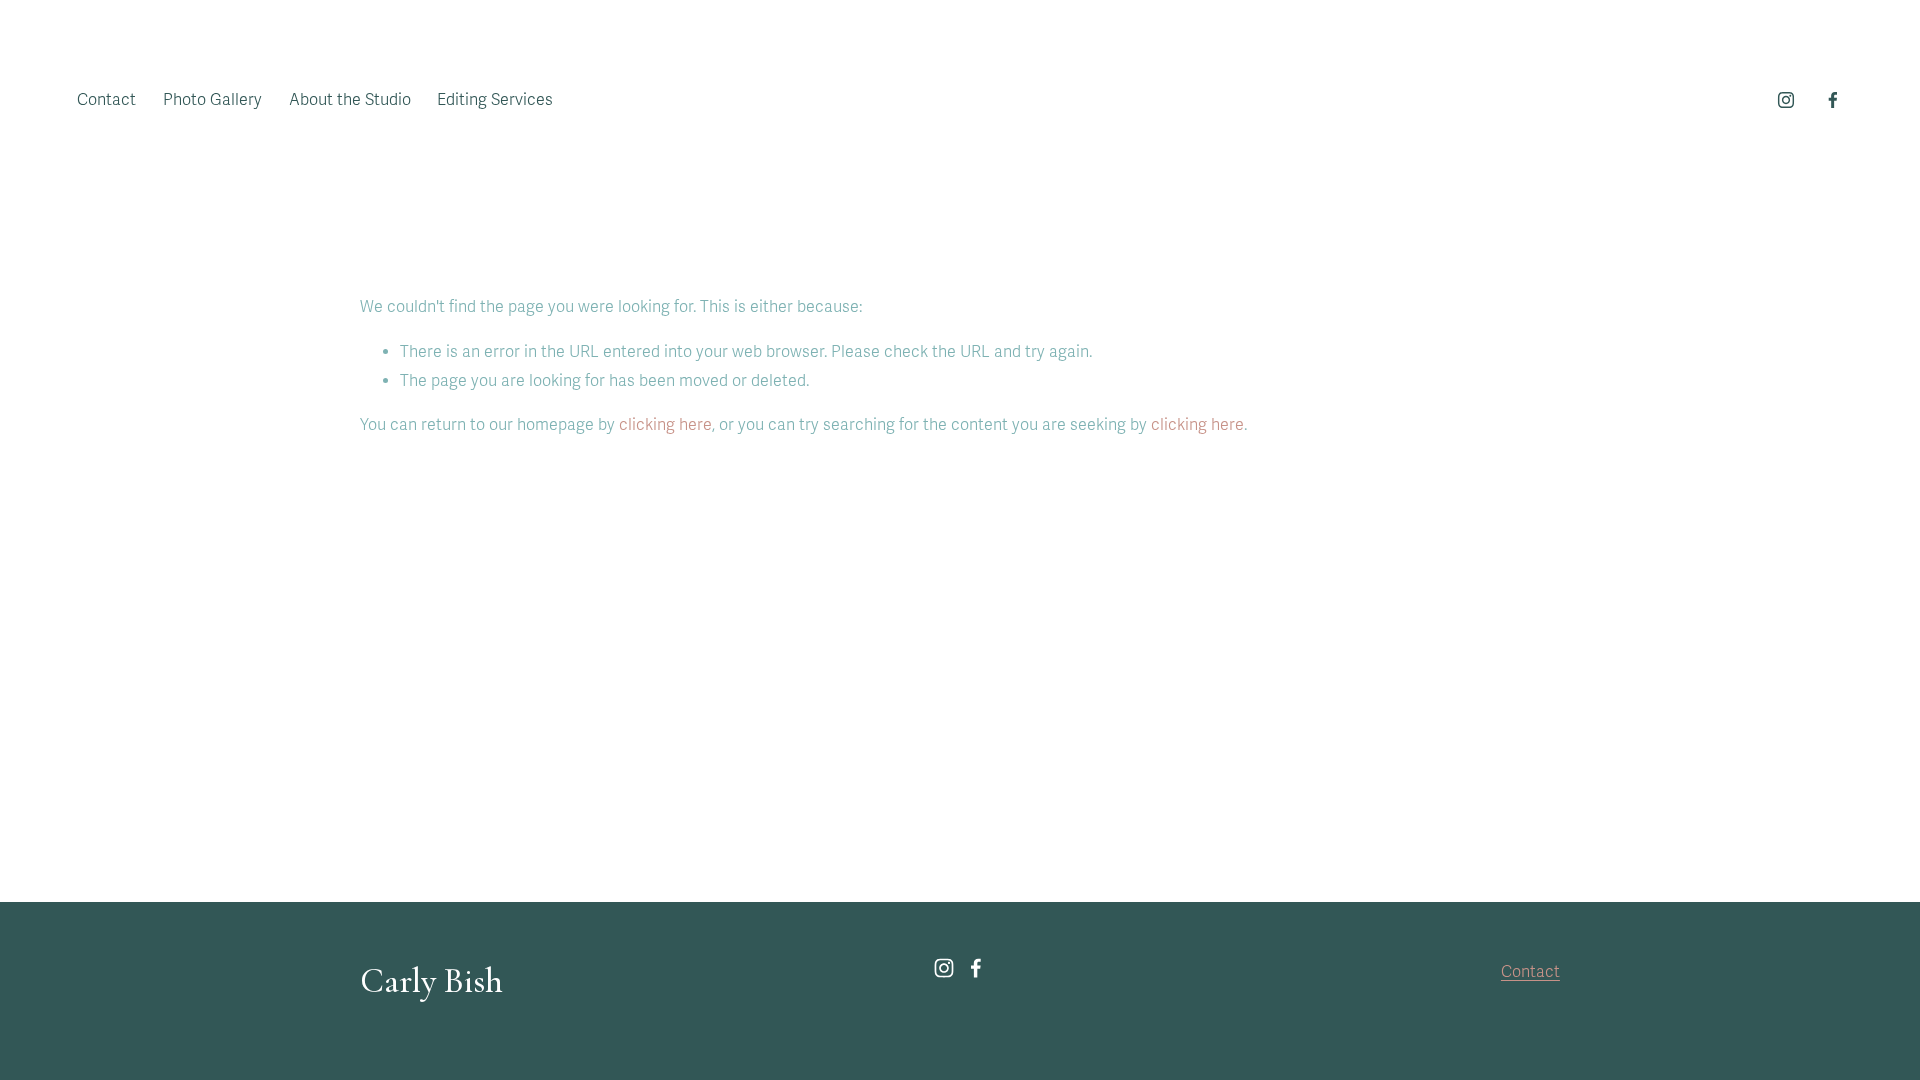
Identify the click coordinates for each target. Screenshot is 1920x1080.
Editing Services (495, 100)
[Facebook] (1833, 100)
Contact (106, 100)
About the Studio (350, 100)
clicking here (665, 425)
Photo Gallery (212, 100)
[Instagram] (1786, 100)
